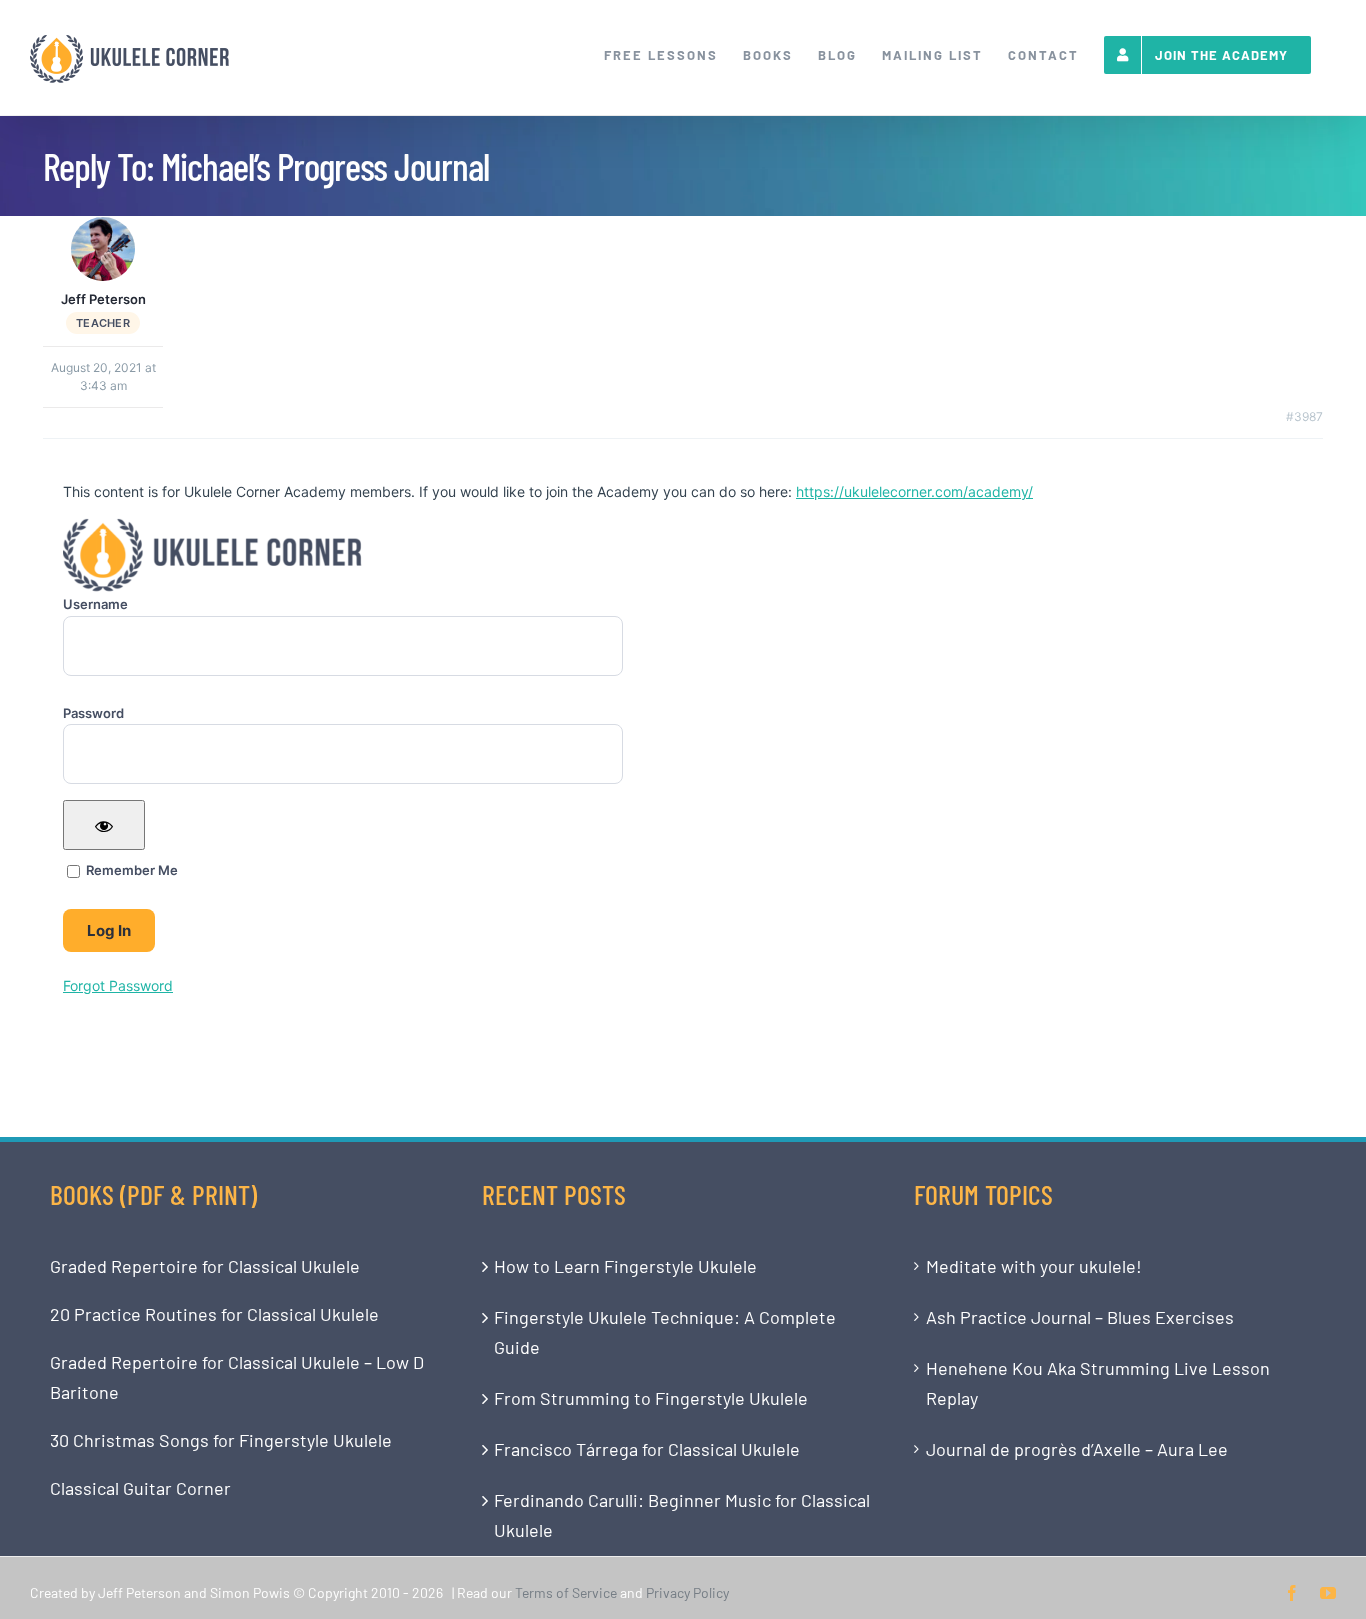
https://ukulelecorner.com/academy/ (914, 491)
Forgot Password (118, 985)
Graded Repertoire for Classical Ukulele (205, 1266)
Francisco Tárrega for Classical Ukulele (647, 1449)
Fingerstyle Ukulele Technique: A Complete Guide (665, 1332)
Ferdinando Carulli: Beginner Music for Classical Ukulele (682, 1515)
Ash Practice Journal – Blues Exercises (1080, 1317)
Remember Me (130, 870)
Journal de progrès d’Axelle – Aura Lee (1077, 1449)
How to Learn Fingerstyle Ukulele (625, 1266)
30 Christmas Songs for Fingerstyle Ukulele (221, 1440)
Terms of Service (566, 1592)
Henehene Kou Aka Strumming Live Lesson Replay (1098, 1383)
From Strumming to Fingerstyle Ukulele (651, 1398)
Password (93, 713)
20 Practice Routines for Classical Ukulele (214, 1314)
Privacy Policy (687, 1592)
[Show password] (104, 825)
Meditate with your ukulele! (1034, 1266)
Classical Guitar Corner (140, 1488)
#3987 (1304, 416)
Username (95, 604)
